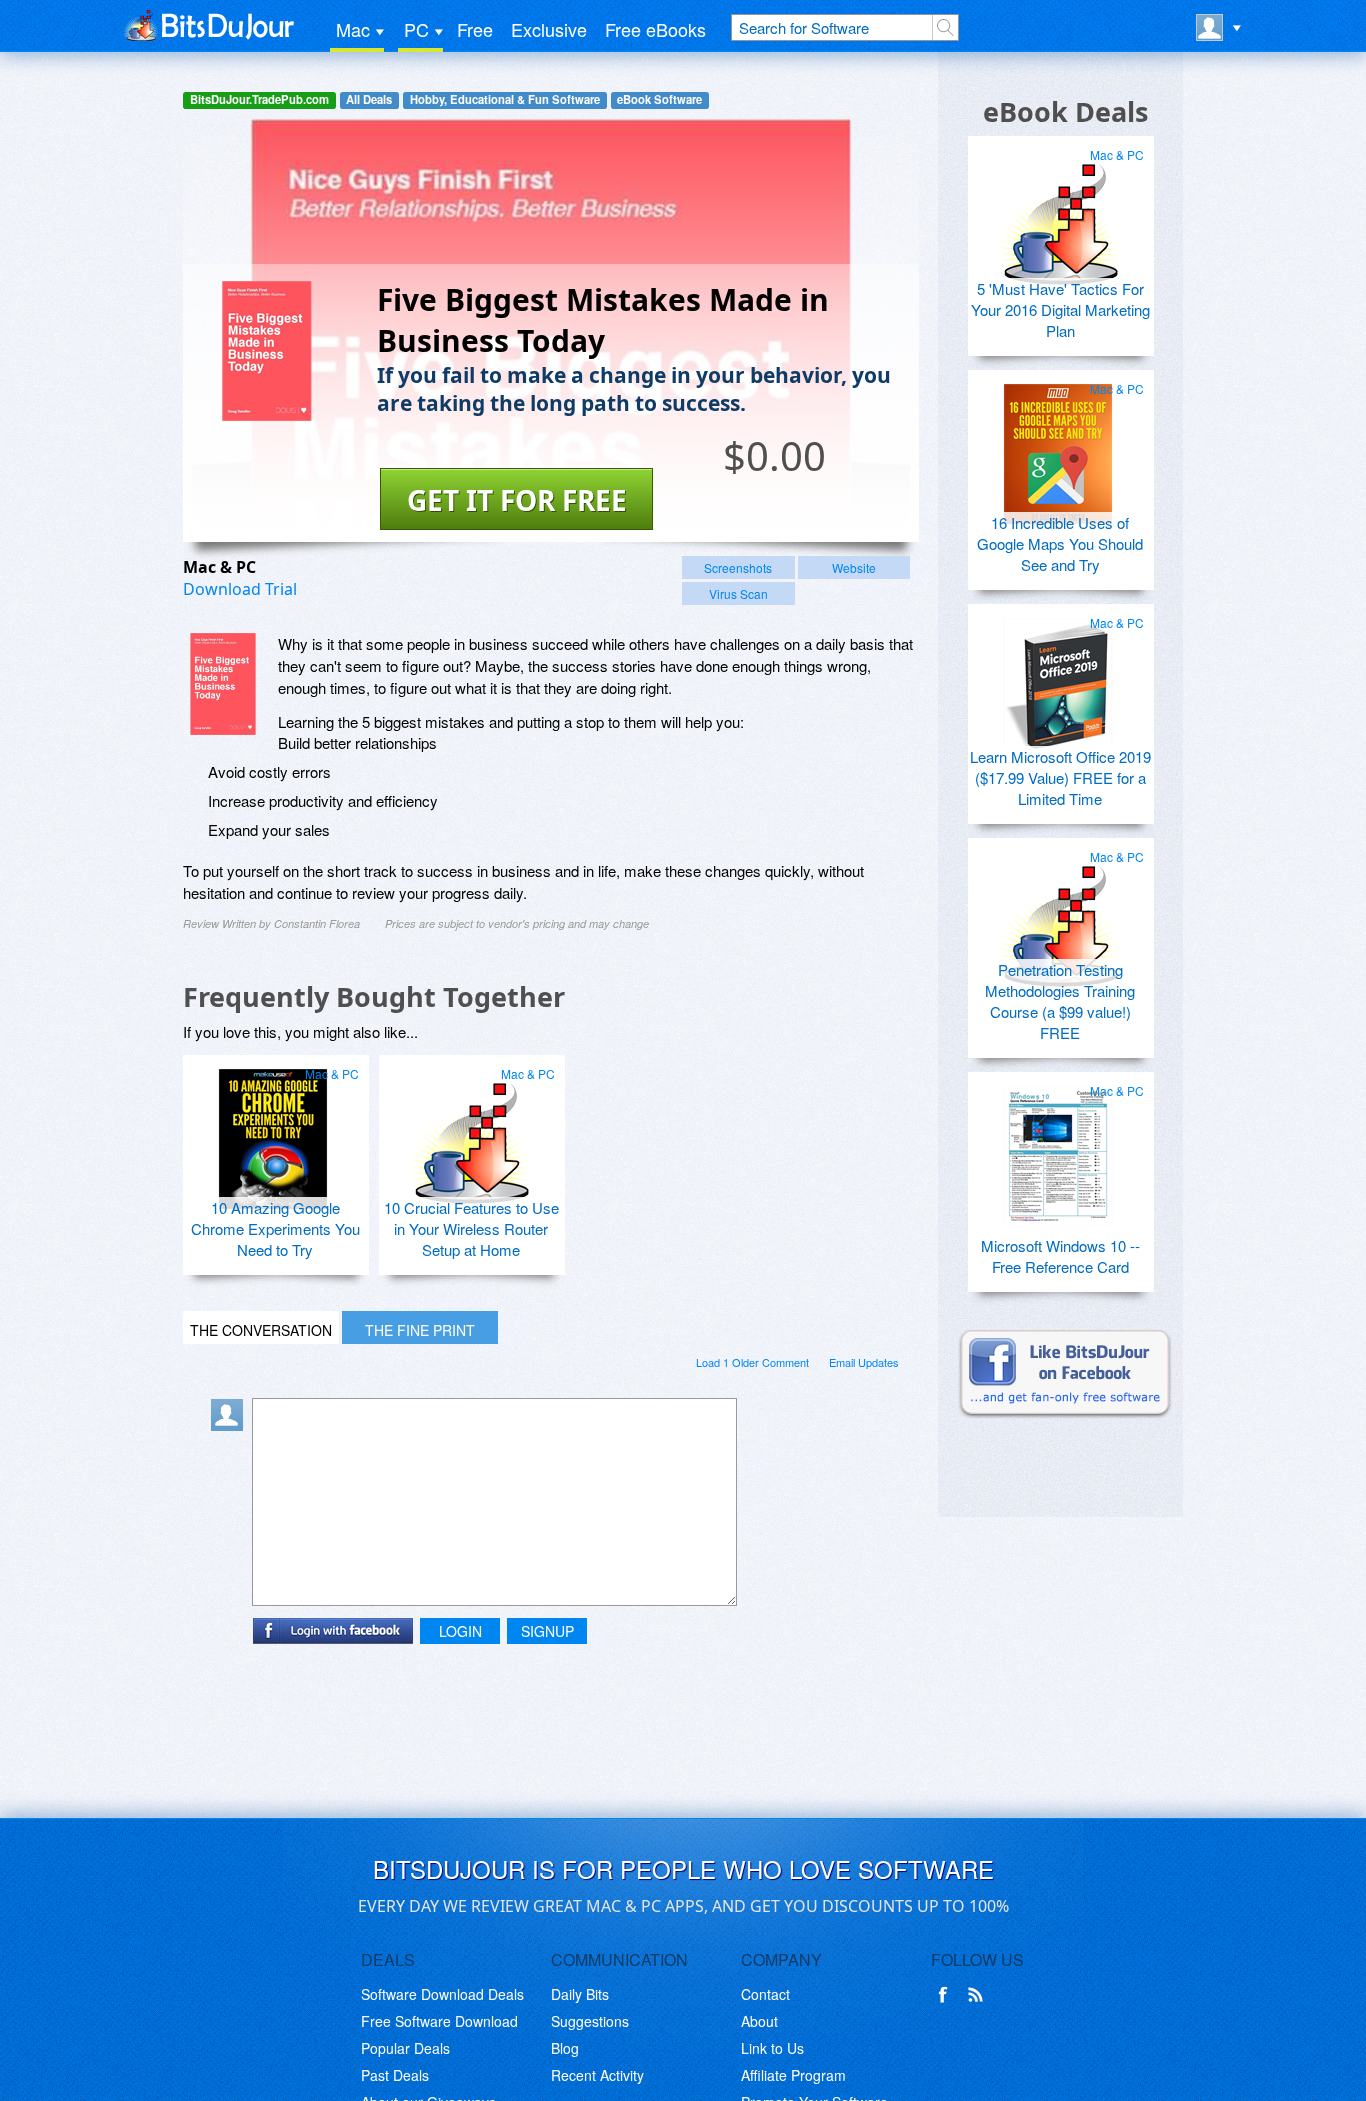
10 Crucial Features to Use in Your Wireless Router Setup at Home (471, 1228)
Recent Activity (597, 2075)
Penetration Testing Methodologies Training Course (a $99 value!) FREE (1060, 1001)
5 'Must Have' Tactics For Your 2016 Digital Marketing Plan (1060, 309)
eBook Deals (1065, 111)
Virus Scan (738, 593)
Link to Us (772, 2048)
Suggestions (590, 2021)
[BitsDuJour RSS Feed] (979, 1995)
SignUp (547, 1631)
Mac (353, 29)
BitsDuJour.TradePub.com (259, 99)
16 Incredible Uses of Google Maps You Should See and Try (1060, 543)
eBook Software (659, 99)
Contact (765, 1994)
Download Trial (240, 589)
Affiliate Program (793, 2075)
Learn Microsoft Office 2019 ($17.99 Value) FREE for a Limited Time (1060, 777)
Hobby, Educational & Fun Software (505, 99)
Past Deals (395, 2075)
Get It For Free (517, 500)
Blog (565, 2048)
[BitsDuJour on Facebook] (947, 1995)
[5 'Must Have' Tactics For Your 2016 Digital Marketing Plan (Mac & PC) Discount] (1058, 212)
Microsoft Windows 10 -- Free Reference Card (1060, 1256)
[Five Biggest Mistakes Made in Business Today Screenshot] (223, 684)
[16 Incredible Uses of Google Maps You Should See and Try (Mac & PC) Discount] (1058, 446)
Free (475, 29)
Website (854, 567)
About (759, 2021)
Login (460, 1631)
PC (416, 29)
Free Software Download (439, 2021)
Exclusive (549, 29)
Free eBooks (655, 29)
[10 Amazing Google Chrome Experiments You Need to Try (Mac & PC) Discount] (273, 1131)
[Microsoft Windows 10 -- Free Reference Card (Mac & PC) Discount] (1058, 1148)
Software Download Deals (442, 1994)
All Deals (369, 99)
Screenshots (738, 567)
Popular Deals (405, 2048)
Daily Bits (580, 1994)
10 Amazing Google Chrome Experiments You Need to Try (275, 1228)
